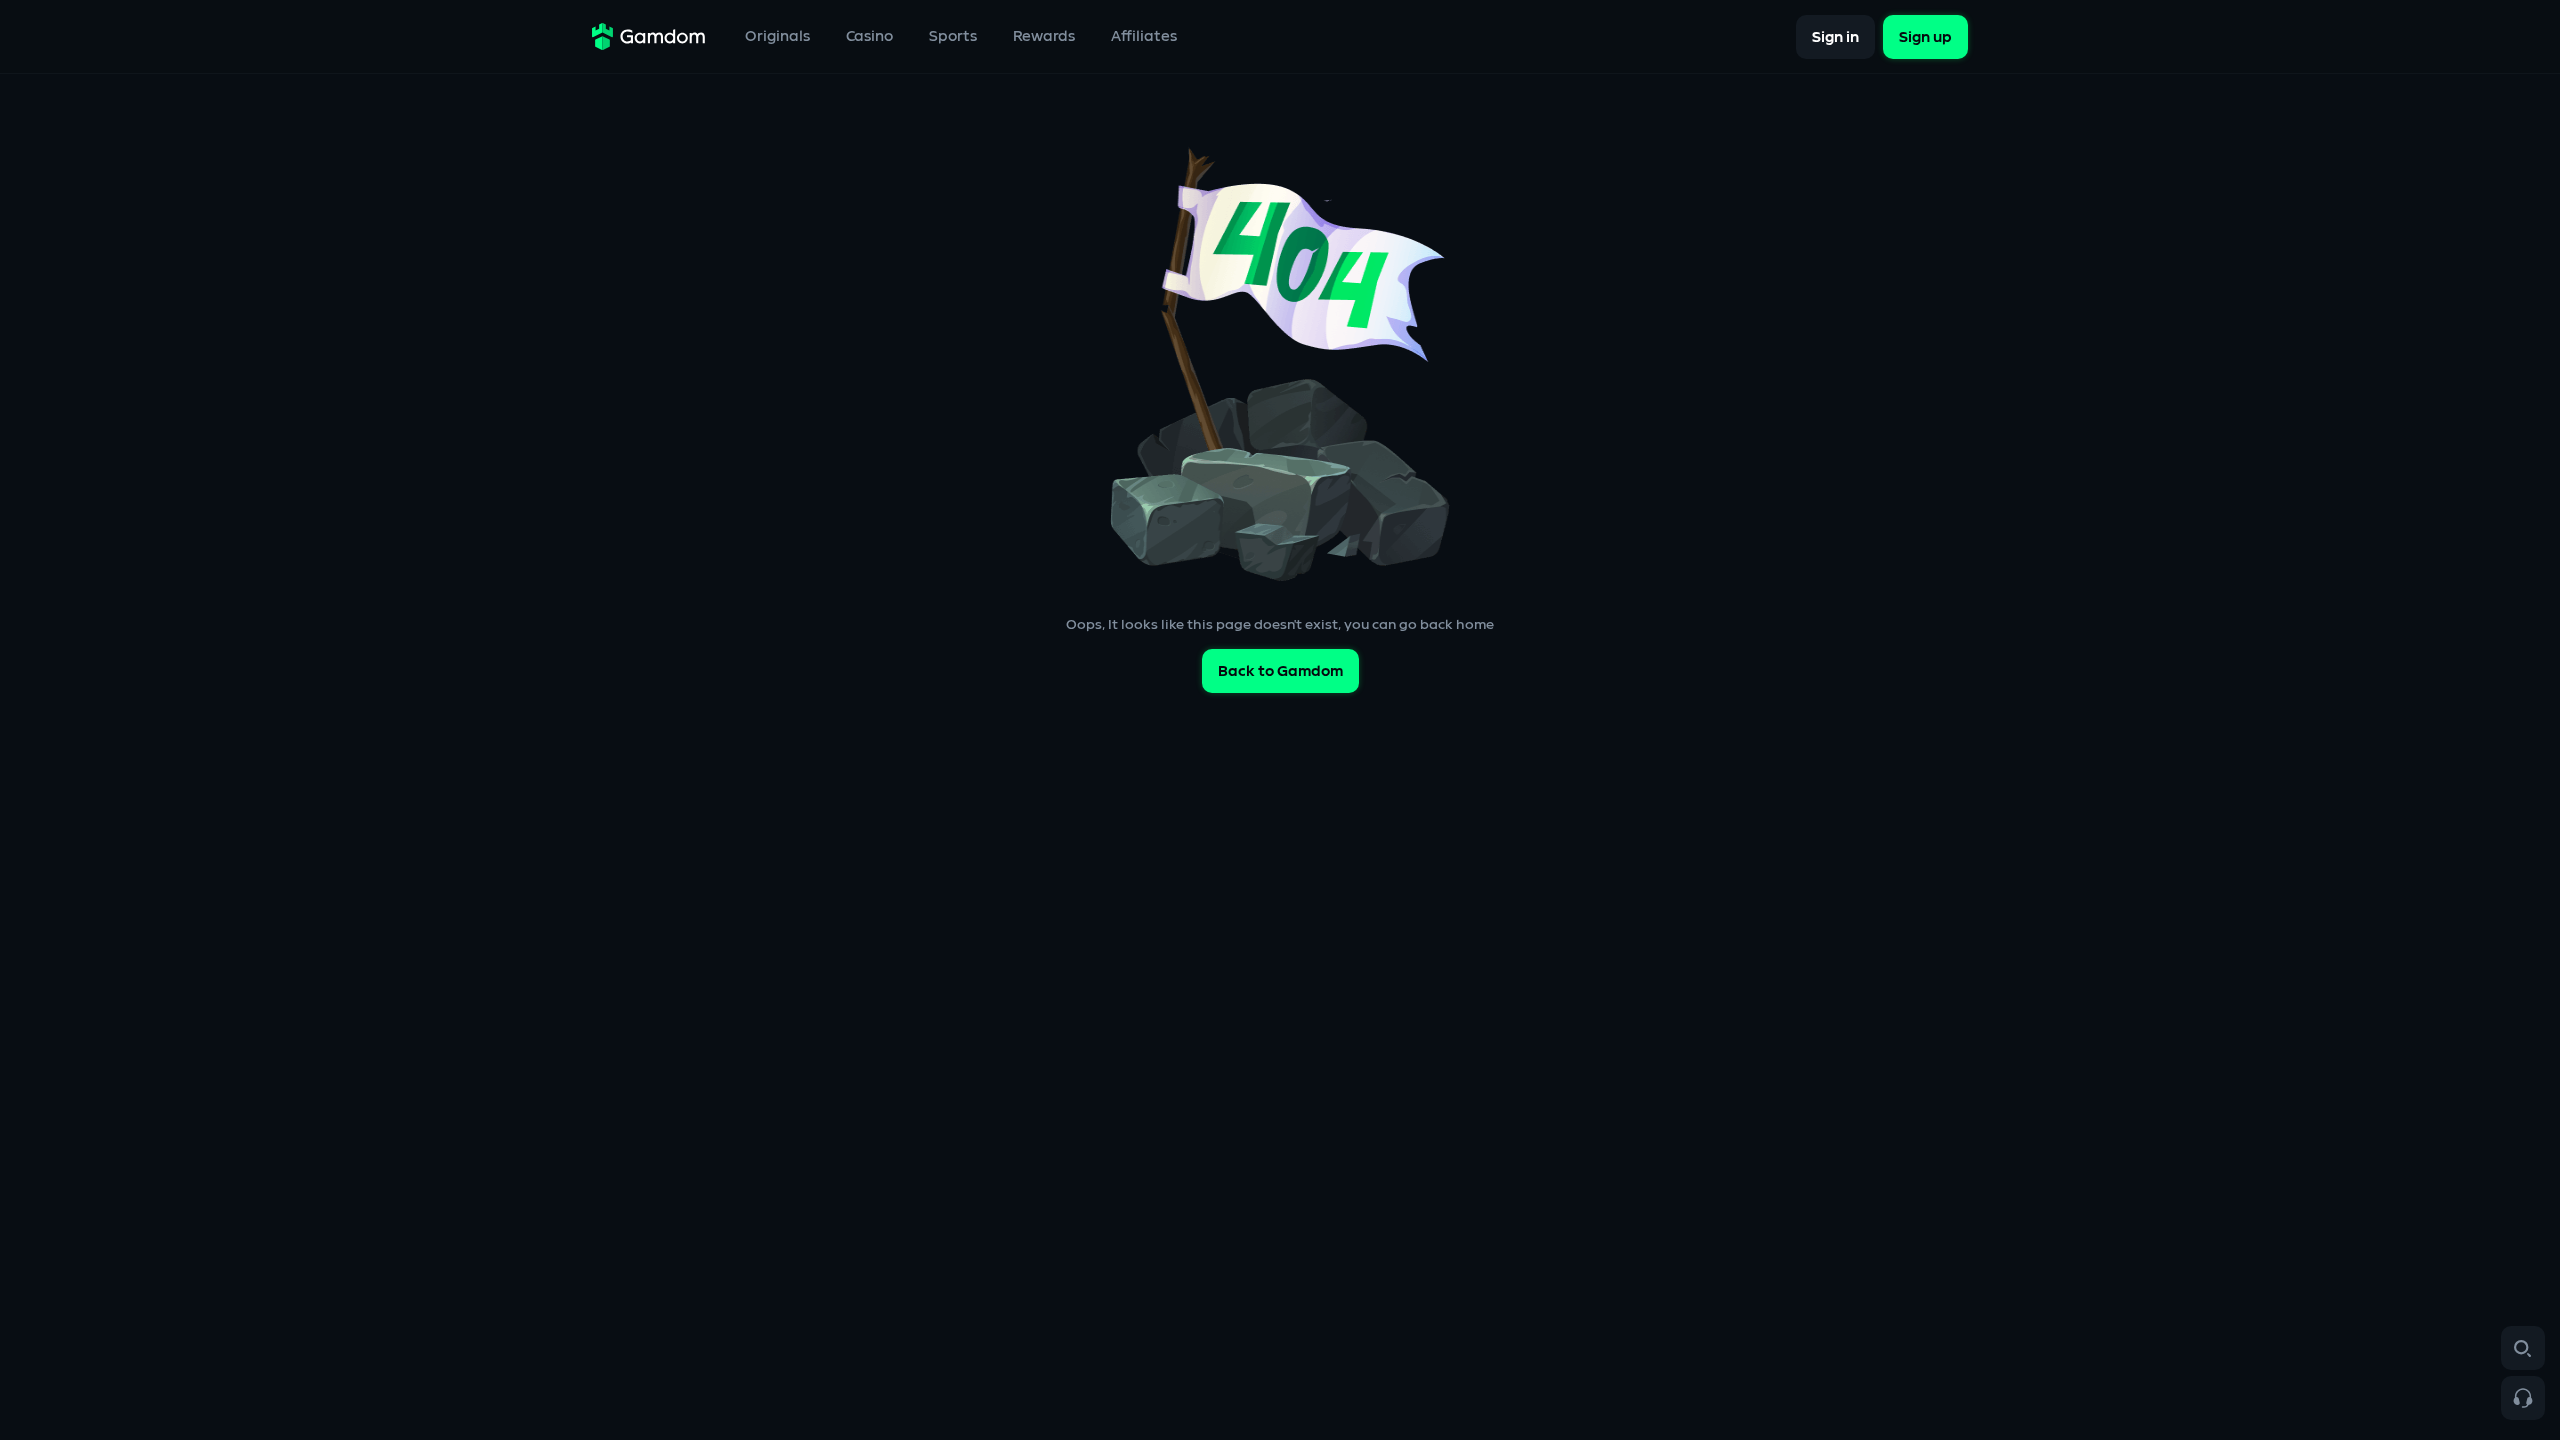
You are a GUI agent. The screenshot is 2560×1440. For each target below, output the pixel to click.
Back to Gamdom (1280, 671)
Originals (777, 36)
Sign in (1835, 36)
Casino (869, 36)
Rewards (1044, 36)
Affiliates (1144, 36)
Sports (953, 36)
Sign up (1925, 36)
